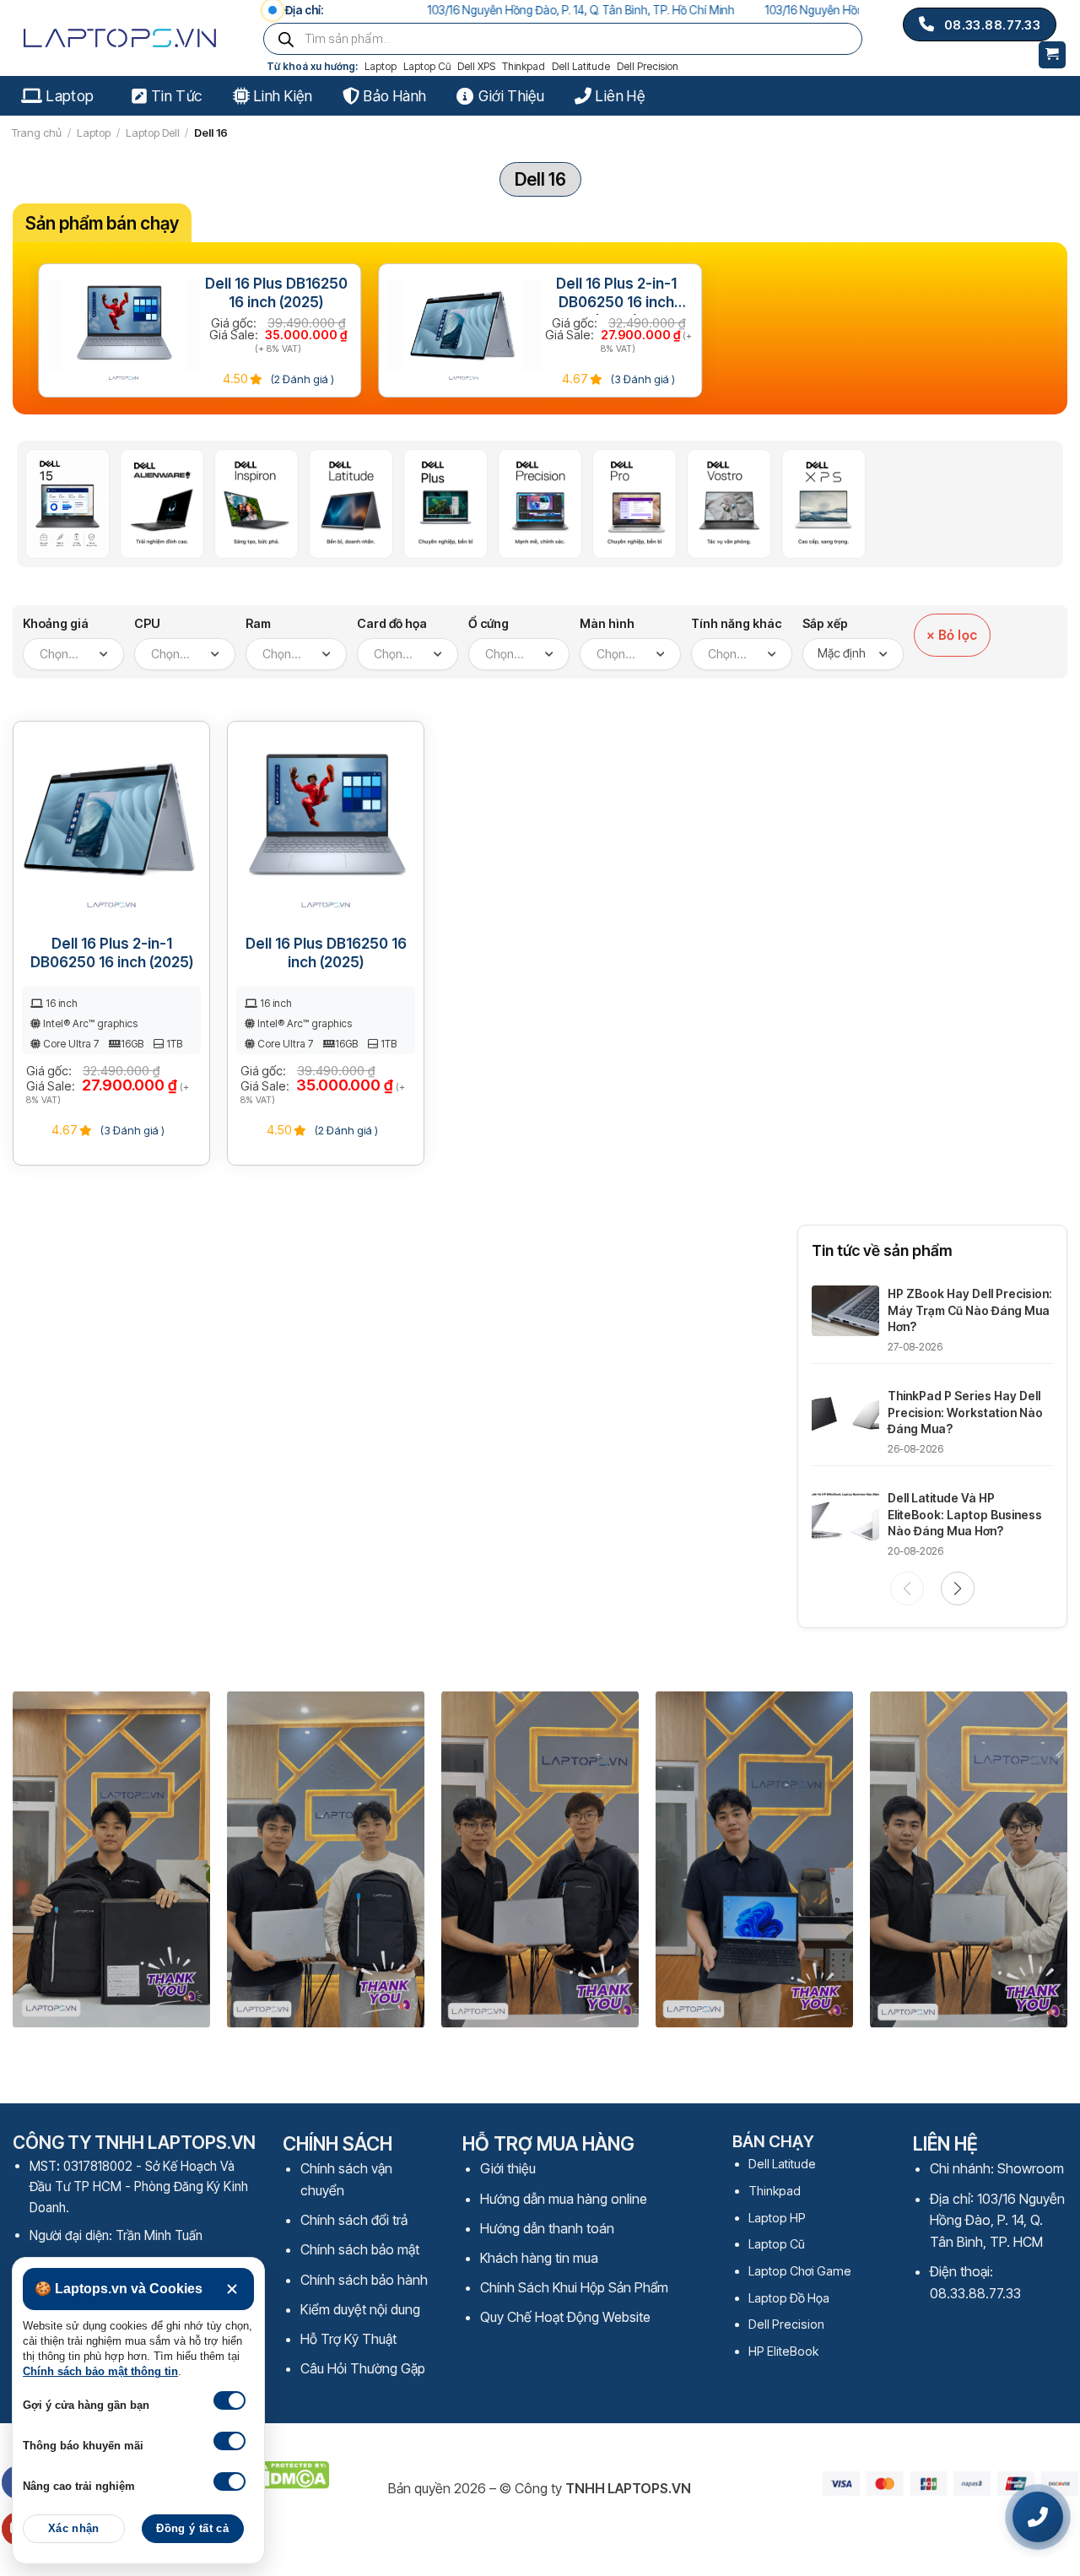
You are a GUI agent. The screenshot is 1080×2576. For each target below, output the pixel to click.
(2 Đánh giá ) (301, 379)
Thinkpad (524, 66)
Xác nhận (74, 2529)
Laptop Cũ (427, 66)
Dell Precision (648, 66)
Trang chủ (37, 133)
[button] (958, 1588)
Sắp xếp (825, 623)
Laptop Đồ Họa (789, 2298)
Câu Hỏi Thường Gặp (363, 2368)
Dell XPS (476, 66)
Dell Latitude (581, 66)
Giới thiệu (511, 96)
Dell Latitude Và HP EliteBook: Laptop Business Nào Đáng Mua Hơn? (965, 1514)
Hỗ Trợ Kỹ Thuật (348, 2339)
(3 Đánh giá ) (642, 379)
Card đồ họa (392, 623)
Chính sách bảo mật (360, 2249)
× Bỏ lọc (952, 635)
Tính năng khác (736, 623)
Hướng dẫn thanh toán (547, 2228)
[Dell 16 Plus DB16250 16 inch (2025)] (124, 331)
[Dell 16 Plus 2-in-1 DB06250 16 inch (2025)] (464, 331)
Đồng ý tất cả (192, 2529)
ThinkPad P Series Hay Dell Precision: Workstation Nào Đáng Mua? (965, 1412)
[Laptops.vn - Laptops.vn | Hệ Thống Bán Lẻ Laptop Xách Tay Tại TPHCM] (124, 38)
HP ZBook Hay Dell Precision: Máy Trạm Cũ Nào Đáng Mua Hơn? (970, 1310)
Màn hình (607, 623)
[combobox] (73, 654)
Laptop (381, 66)
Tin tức (176, 96)
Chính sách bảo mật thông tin (100, 2372)
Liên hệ (620, 96)
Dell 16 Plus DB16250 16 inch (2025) (276, 293)
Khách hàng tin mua (539, 2258)
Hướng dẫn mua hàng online (564, 2199)
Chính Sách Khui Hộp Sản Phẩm (574, 2287)
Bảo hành (395, 96)
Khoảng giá (56, 623)
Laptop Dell (153, 133)
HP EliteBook (783, 2351)
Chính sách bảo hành (364, 2280)
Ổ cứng (489, 623)
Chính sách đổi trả (354, 2220)
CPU (147, 623)
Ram (258, 623)
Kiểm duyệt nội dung (360, 2309)
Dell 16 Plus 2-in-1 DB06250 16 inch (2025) (616, 295)
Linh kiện (283, 96)
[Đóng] (232, 2289)
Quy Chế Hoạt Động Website (565, 2317)
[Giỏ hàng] (1053, 55)
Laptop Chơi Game (800, 2271)
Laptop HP (777, 2218)
